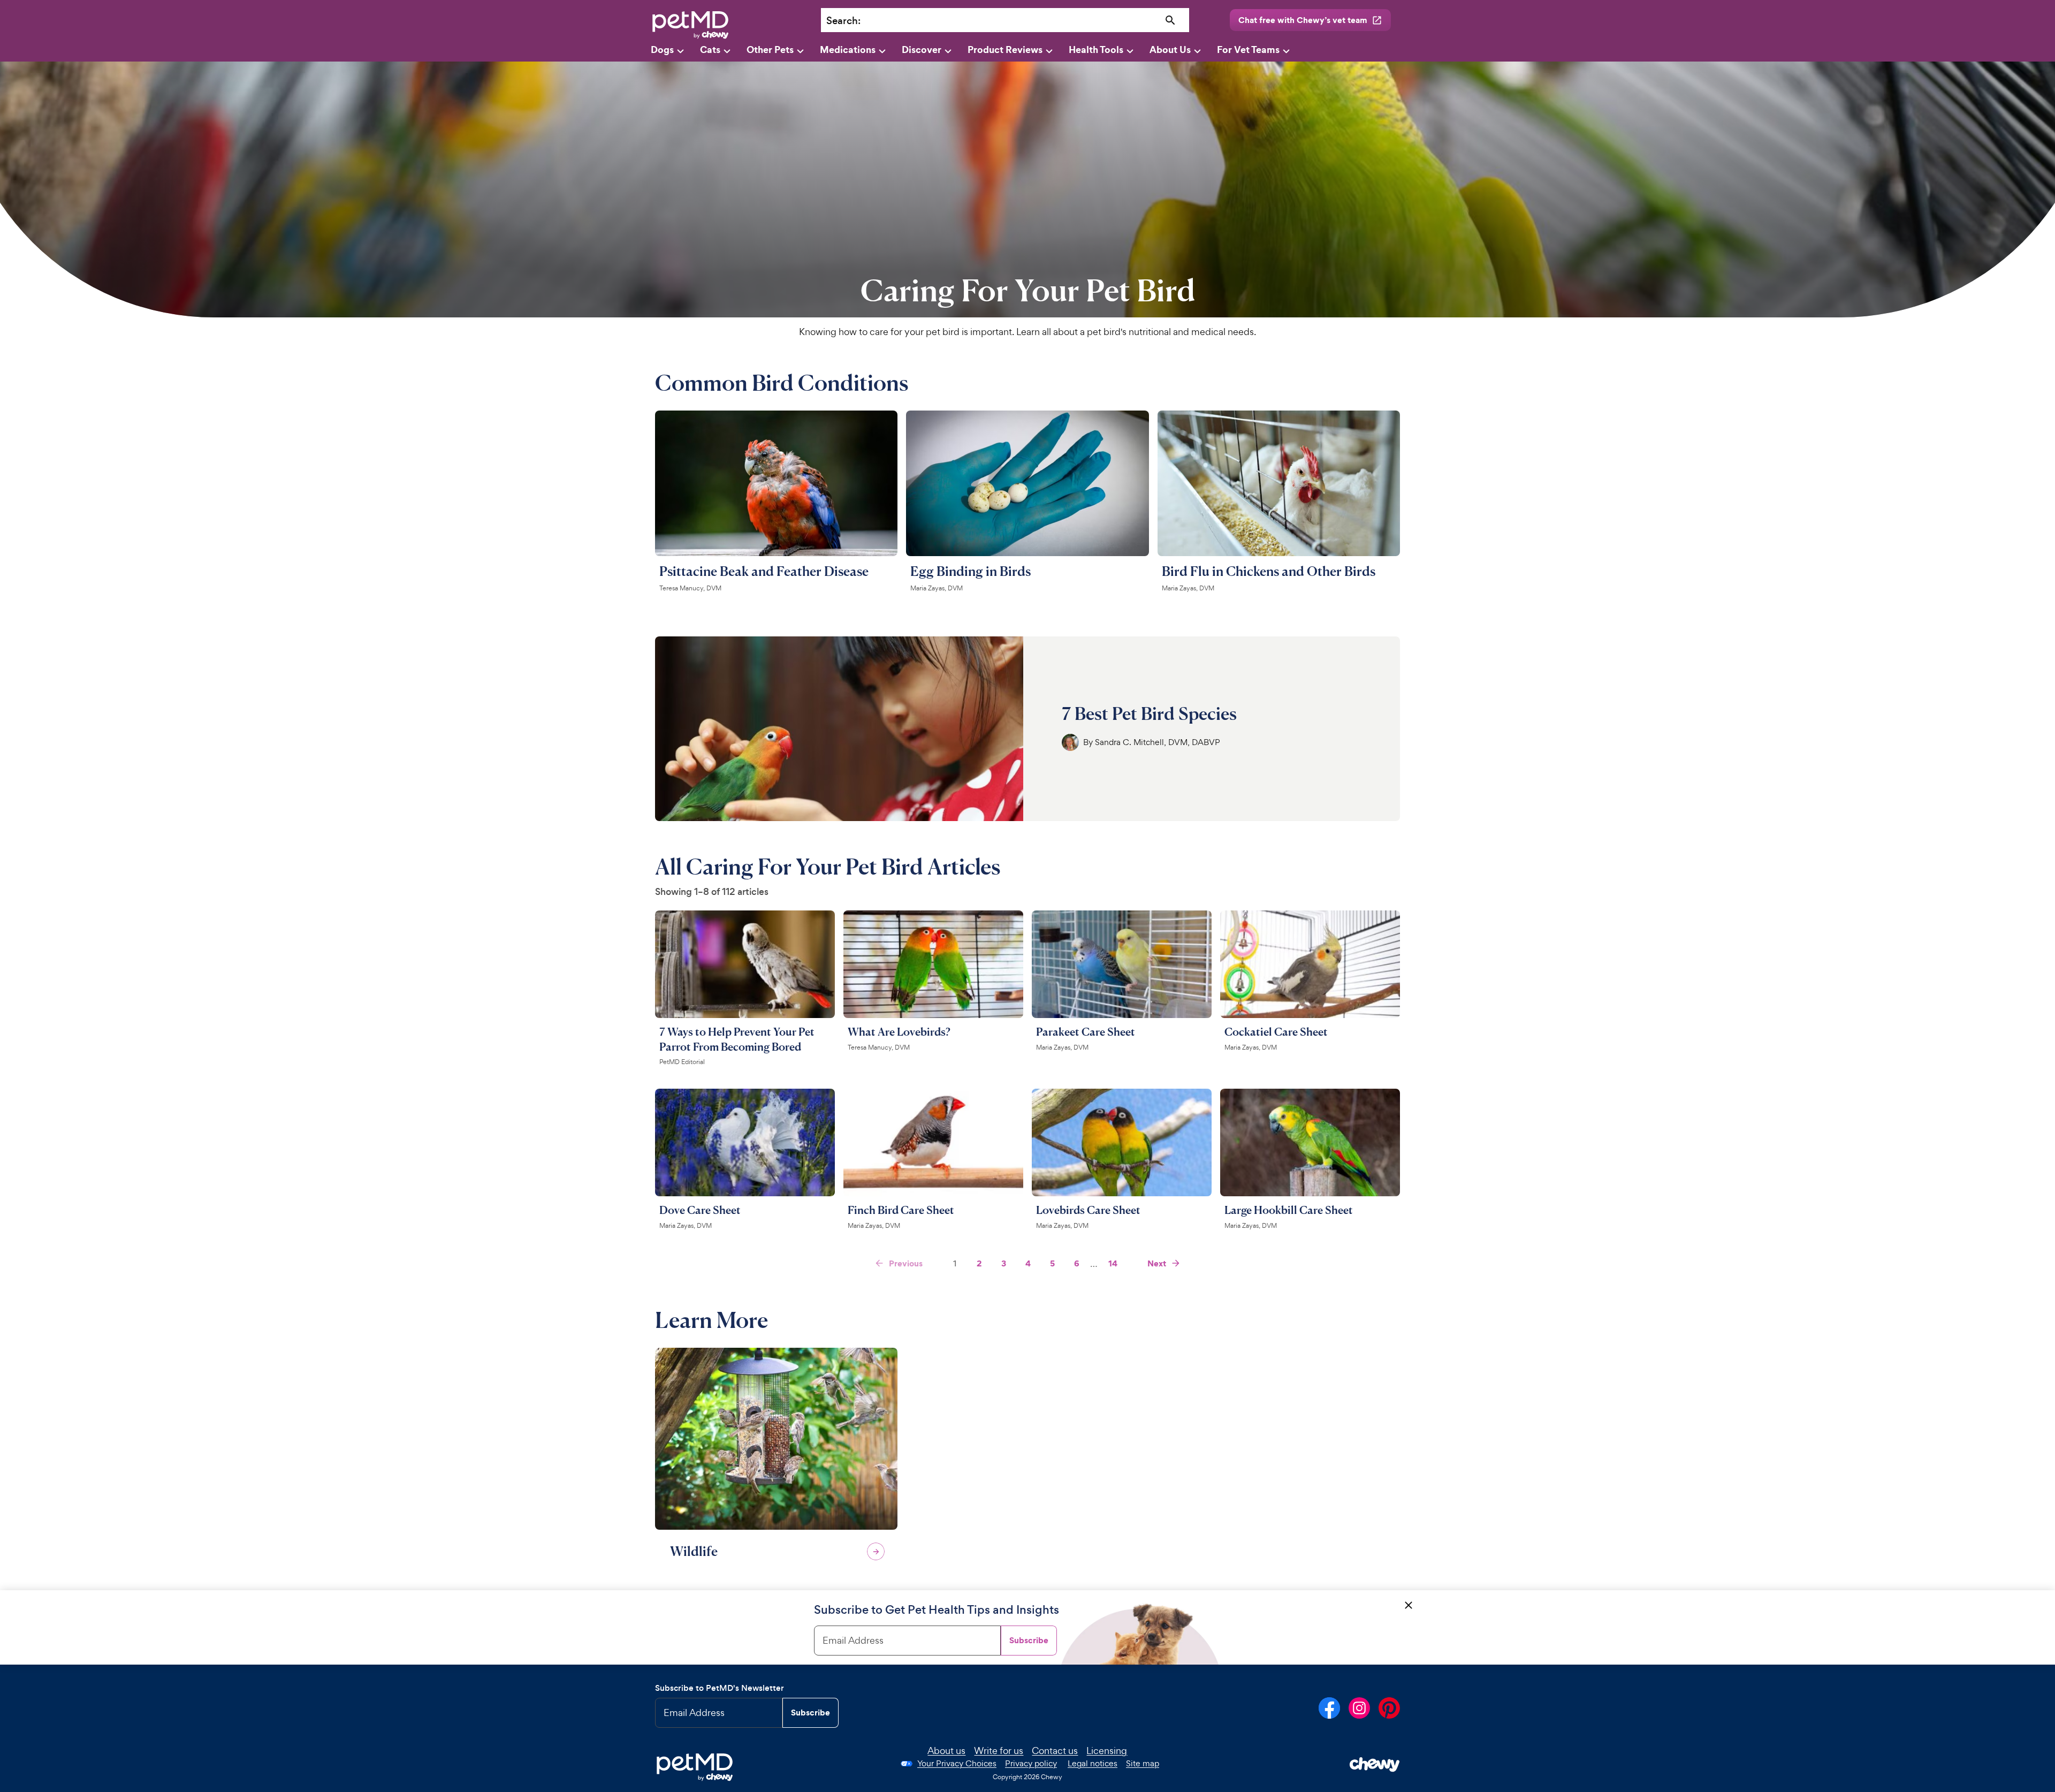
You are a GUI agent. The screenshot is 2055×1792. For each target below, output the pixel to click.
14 (1113, 1263)
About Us (1170, 50)
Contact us (1055, 1751)
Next (1157, 1263)
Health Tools (1096, 50)
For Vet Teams (1248, 50)
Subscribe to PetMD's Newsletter (720, 1688)
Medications (848, 50)
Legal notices (1093, 1763)
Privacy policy (1031, 1763)
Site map (1143, 1763)
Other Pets (770, 50)
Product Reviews (1005, 50)
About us (946, 1751)
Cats (710, 50)
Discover (922, 50)
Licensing (1107, 1751)
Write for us (999, 1751)
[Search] (1171, 21)
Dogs (662, 50)
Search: (843, 21)
